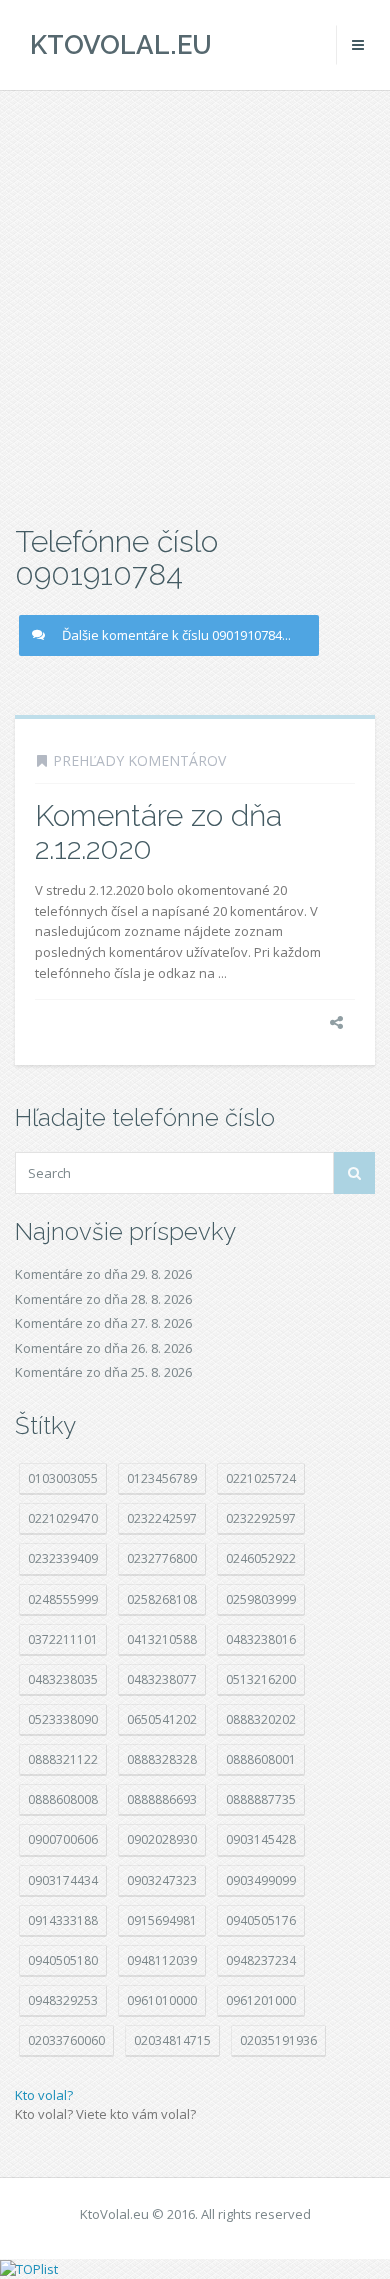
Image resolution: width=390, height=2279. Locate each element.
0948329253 (63, 2000)
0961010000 (162, 2000)
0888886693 (162, 1799)
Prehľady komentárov (139, 760)
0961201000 (261, 2000)
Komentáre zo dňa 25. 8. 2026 (103, 1372)
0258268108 (162, 1599)
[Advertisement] (195, 305)
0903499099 (261, 1880)
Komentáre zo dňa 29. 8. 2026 (103, 1274)
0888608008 (63, 1799)
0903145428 (261, 1839)
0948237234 (261, 1960)
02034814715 (172, 2040)
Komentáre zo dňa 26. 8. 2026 (103, 1348)
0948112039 (162, 1960)
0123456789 (162, 1478)
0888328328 (162, 1759)
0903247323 (162, 1880)
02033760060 (66, 2040)
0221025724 (261, 1478)
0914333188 (63, 1920)
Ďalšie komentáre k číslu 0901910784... (176, 635)
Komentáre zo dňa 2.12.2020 (158, 832)
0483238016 (261, 1639)
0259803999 (261, 1599)
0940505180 (63, 1960)
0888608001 (261, 1759)
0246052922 (261, 1558)
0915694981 (162, 1920)
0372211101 (63, 1639)
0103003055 (63, 1478)
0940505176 (261, 1920)
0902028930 (162, 1839)
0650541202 (162, 1719)
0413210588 (162, 1639)
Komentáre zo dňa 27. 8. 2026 (103, 1323)
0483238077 (162, 1679)
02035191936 (278, 2040)
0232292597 (261, 1518)
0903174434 (63, 1880)
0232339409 (63, 1558)
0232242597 (162, 1518)
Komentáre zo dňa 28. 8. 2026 (103, 1299)
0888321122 (63, 1759)
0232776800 (162, 1558)
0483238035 (63, 1679)
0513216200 (261, 1679)
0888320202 (261, 1719)
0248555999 (63, 1599)
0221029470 (63, 1518)
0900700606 (63, 1839)
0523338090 (63, 1719)
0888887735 (261, 1799)
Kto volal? (44, 2095)
